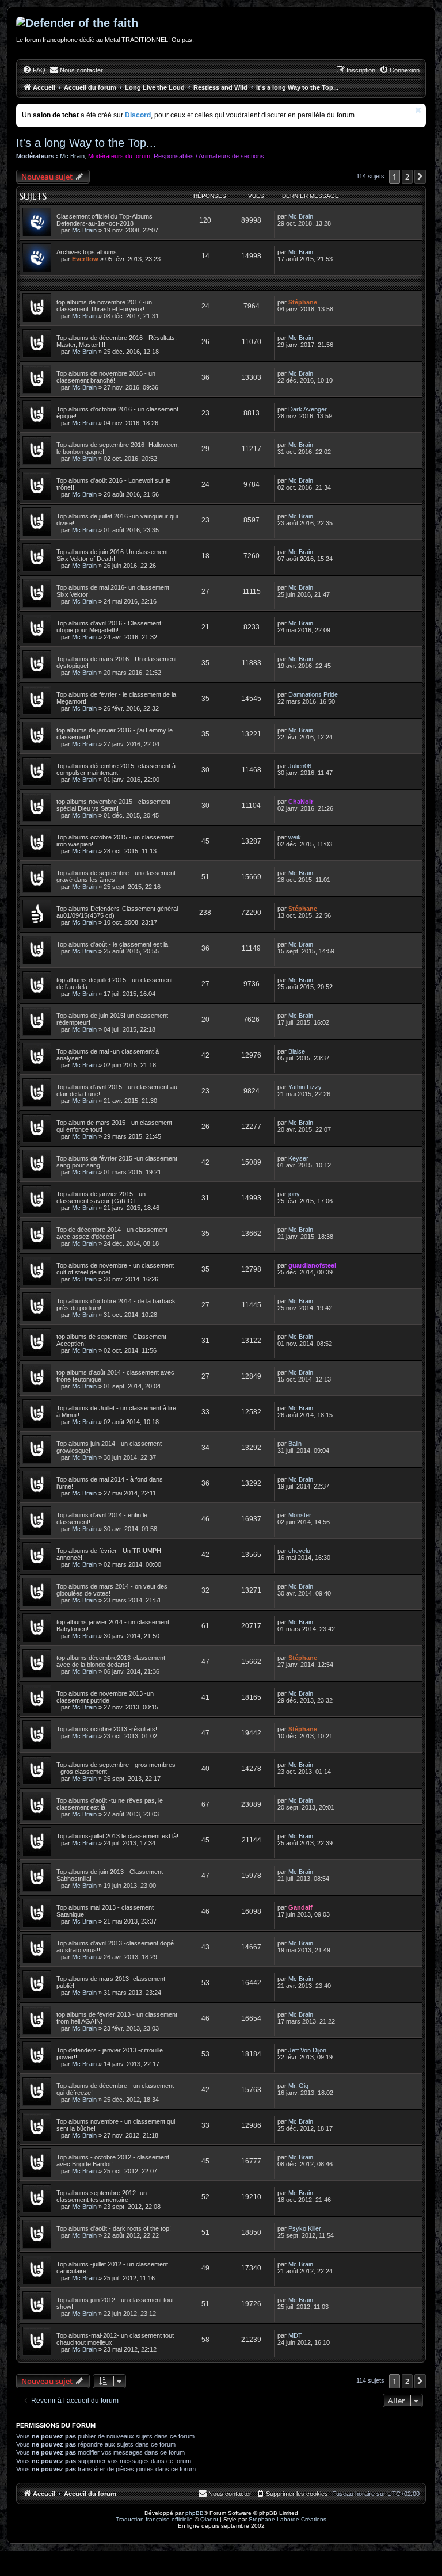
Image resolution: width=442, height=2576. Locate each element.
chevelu (299, 1551)
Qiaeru (209, 2519)
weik (295, 837)
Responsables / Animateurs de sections (209, 156)
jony (294, 1194)
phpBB (195, 2513)
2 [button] (407, 177)
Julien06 (300, 766)
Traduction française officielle (154, 2519)
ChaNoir (301, 802)
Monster (300, 1515)
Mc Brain (72, 156)
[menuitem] (34, 70)
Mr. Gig (298, 2086)
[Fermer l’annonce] (418, 110)
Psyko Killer (305, 2228)
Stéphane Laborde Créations (287, 2519)
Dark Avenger (308, 409)
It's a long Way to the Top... (86, 143)
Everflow (85, 259)
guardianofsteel (312, 1265)
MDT (295, 2335)
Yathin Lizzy (305, 1087)
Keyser (298, 1158)
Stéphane (303, 302)
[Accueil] (221, 23)
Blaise (297, 1051)
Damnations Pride (313, 694)
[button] (420, 177)
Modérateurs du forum (119, 156)
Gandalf (300, 1907)
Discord (138, 115)
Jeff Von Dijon (307, 2050)
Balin (295, 1444)
